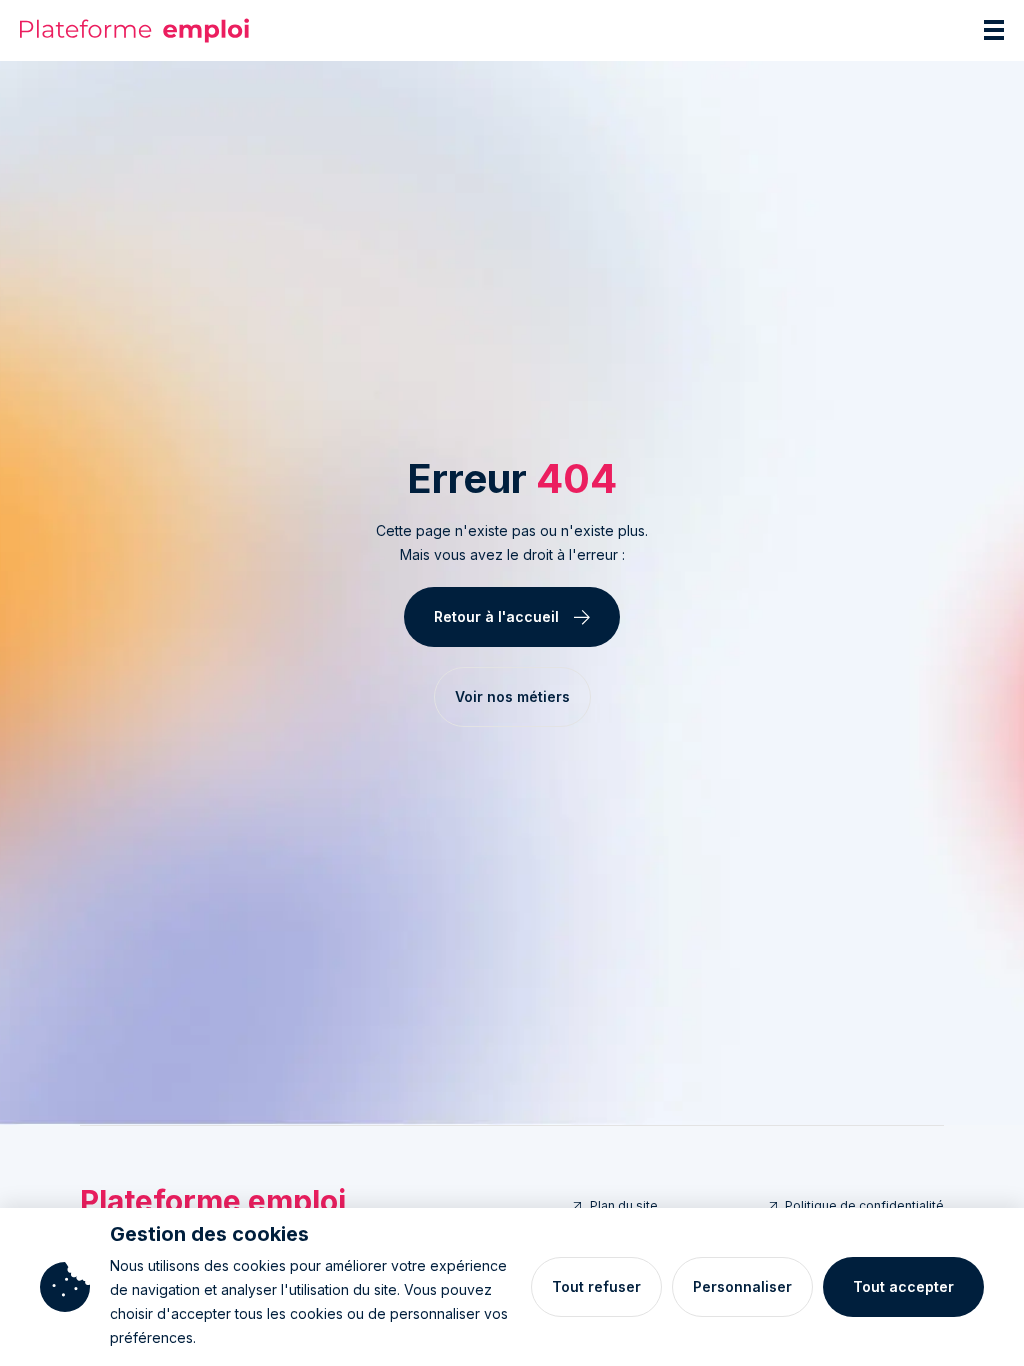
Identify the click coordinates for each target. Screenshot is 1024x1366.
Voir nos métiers (512, 696)
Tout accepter (903, 1286)
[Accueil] (135, 30)
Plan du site (624, 1205)
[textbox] (512, 543)
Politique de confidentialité (864, 1205)
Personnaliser (742, 1286)
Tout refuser (596, 1286)
